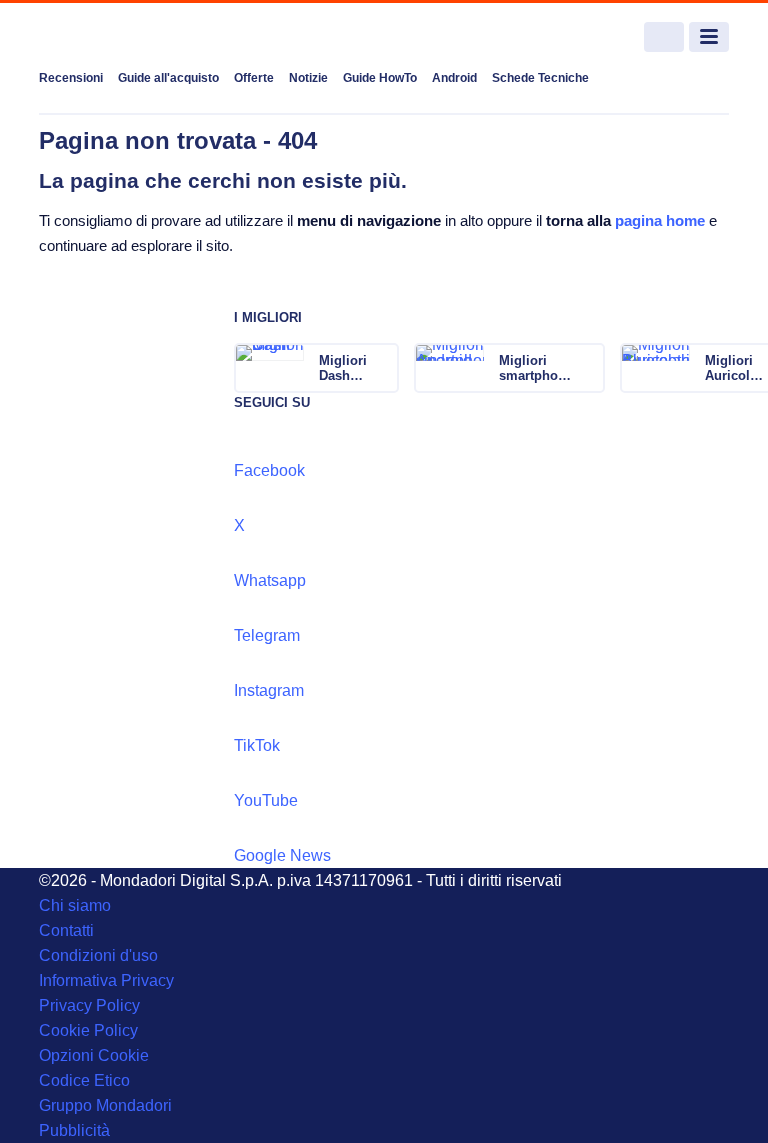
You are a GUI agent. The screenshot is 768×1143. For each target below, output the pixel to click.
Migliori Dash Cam (343, 368)
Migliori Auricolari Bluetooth (735, 368)
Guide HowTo (380, 78)
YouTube (266, 800)
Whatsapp (270, 580)
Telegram (267, 635)
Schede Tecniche (540, 78)
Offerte (254, 78)
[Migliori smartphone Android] (588, 368)
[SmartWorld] (114, 37)
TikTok (257, 745)
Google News (282, 855)
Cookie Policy (88, 1030)
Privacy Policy (89, 1005)
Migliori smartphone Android (536, 368)
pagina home (660, 220)
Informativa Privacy (106, 980)
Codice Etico (84, 1080)
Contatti (66, 930)
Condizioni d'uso (98, 955)
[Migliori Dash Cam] (382, 368)
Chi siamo (75, 905)
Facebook (269, 470)
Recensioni (71, 78)
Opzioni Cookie (94, 1055)
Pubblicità (74, 1130)
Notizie (308, 78)
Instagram (269, 690)
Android (454, 78)
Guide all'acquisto (168, 78)
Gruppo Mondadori (105, 1105)
